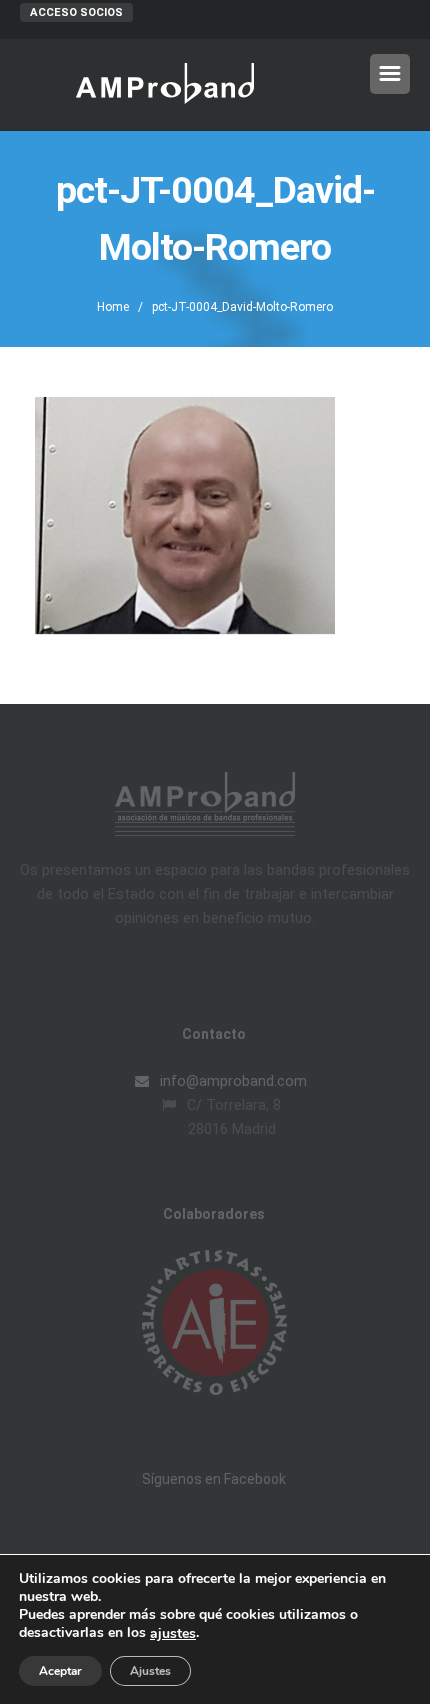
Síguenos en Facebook (214, 1479)
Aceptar (60, 1671)
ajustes (173, 1634)
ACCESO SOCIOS (76, 12)
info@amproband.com (231, 1081)
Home (113, 307)
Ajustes (150, 1671)
